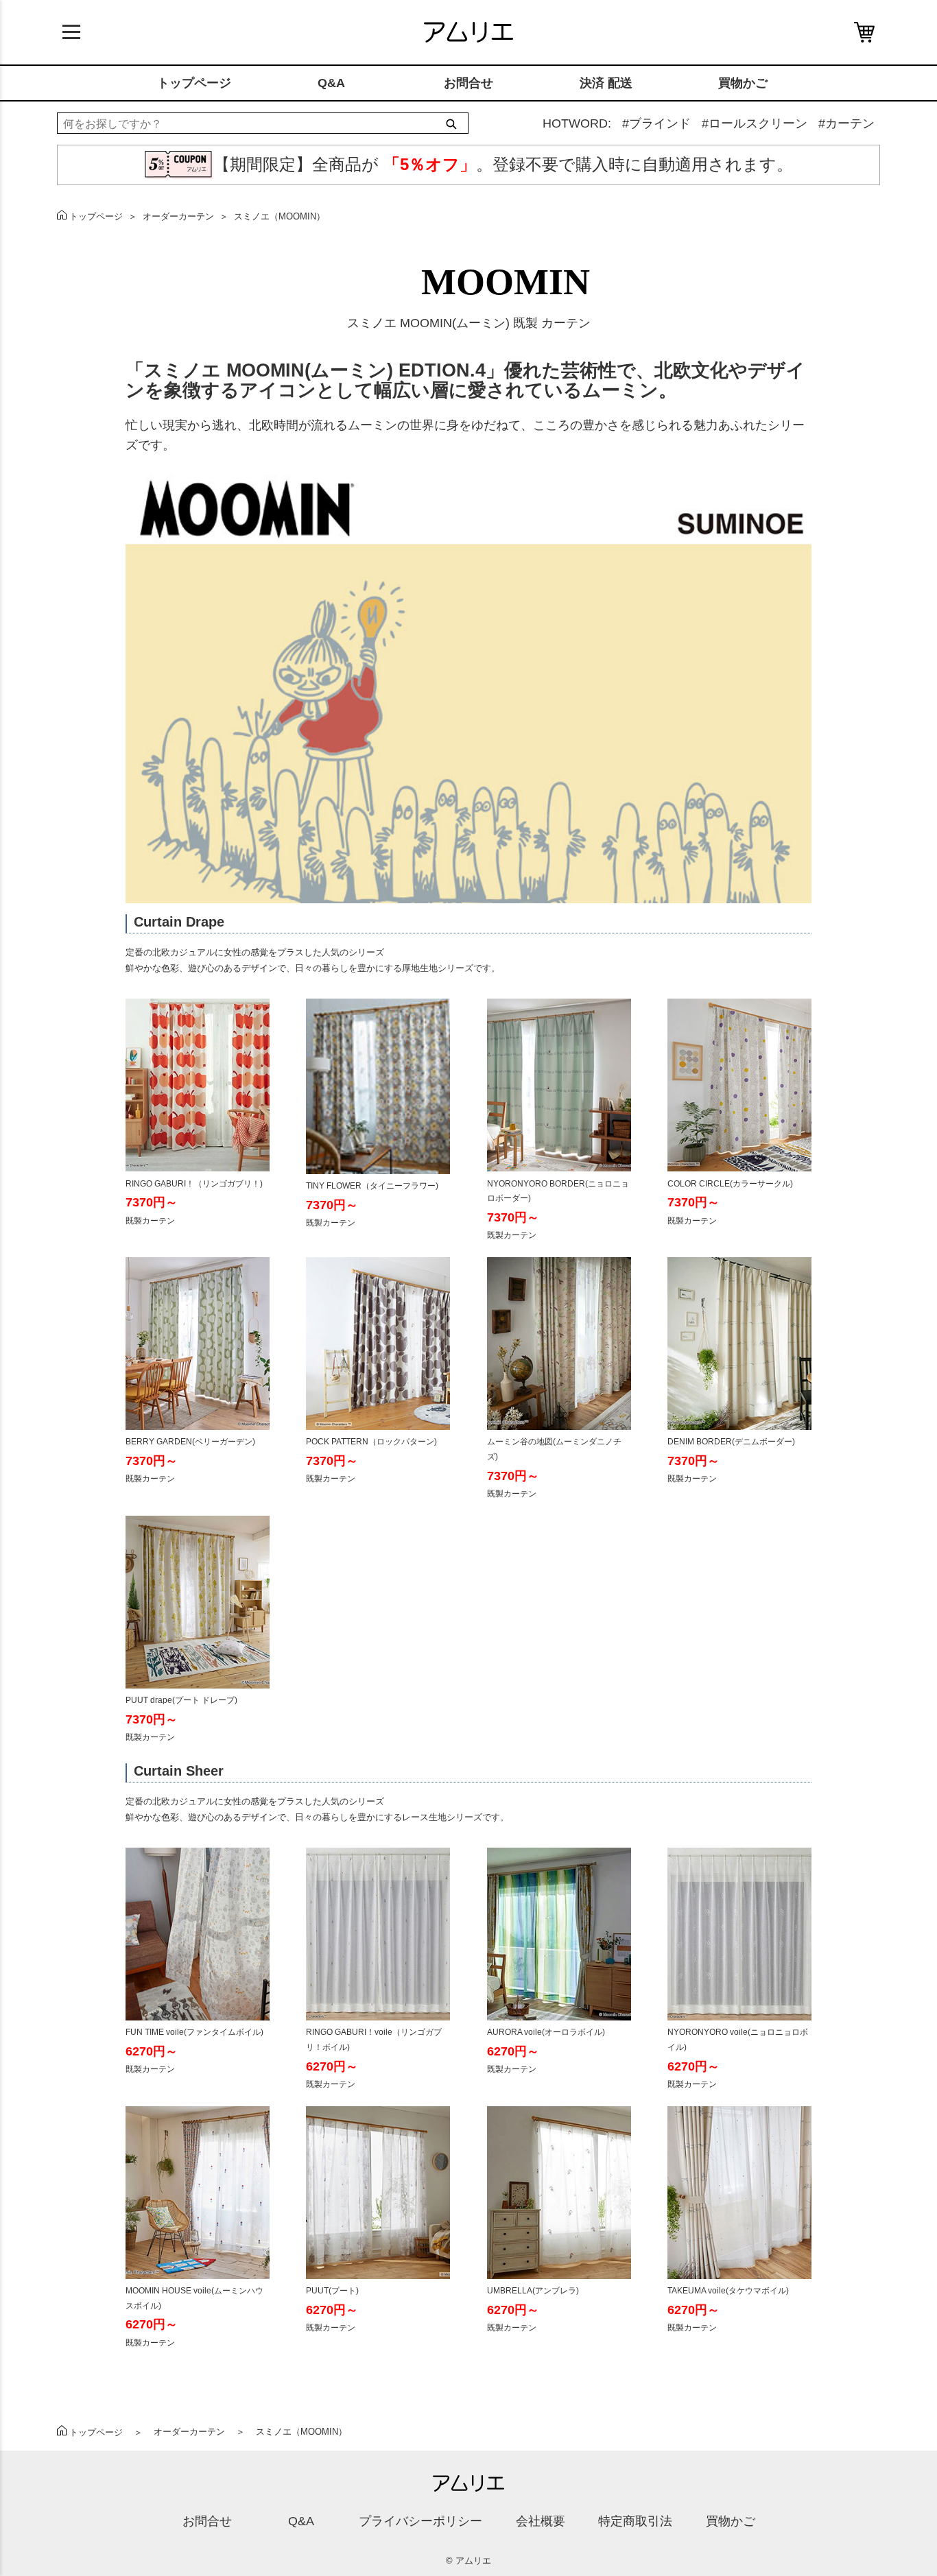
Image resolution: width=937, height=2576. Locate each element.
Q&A (331, 83)
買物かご (743, 83)
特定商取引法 (635, 2521)
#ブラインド (656, 123)
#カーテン (846, 123)
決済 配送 (606, 83)
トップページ (194, 83)
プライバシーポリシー (420, 2521)
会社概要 (541, 2521)
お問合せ (468, 83)
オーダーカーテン (178, 216)
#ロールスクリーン (755, 123)
